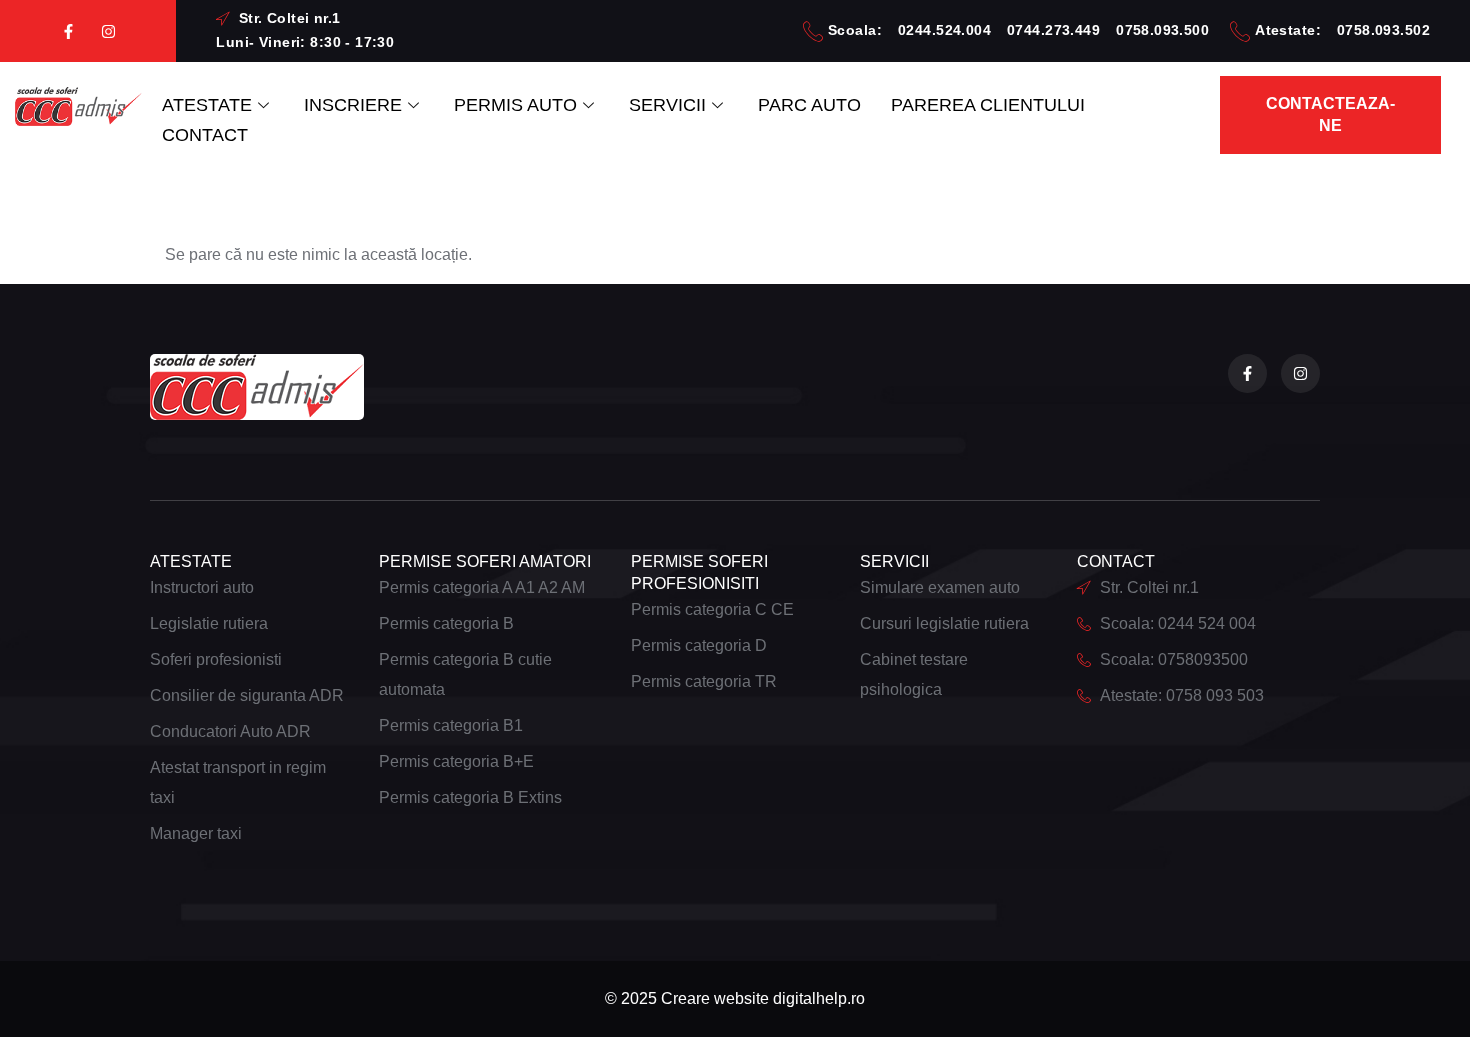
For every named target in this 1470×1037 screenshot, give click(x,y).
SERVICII (667, 105)
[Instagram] (108, 31)
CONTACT (205, 135)
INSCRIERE (353, 105)
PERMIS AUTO (515, 105)
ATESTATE (207, 105)
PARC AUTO (809, 105)
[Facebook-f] (68, 31)
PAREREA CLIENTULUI (988, 105)
